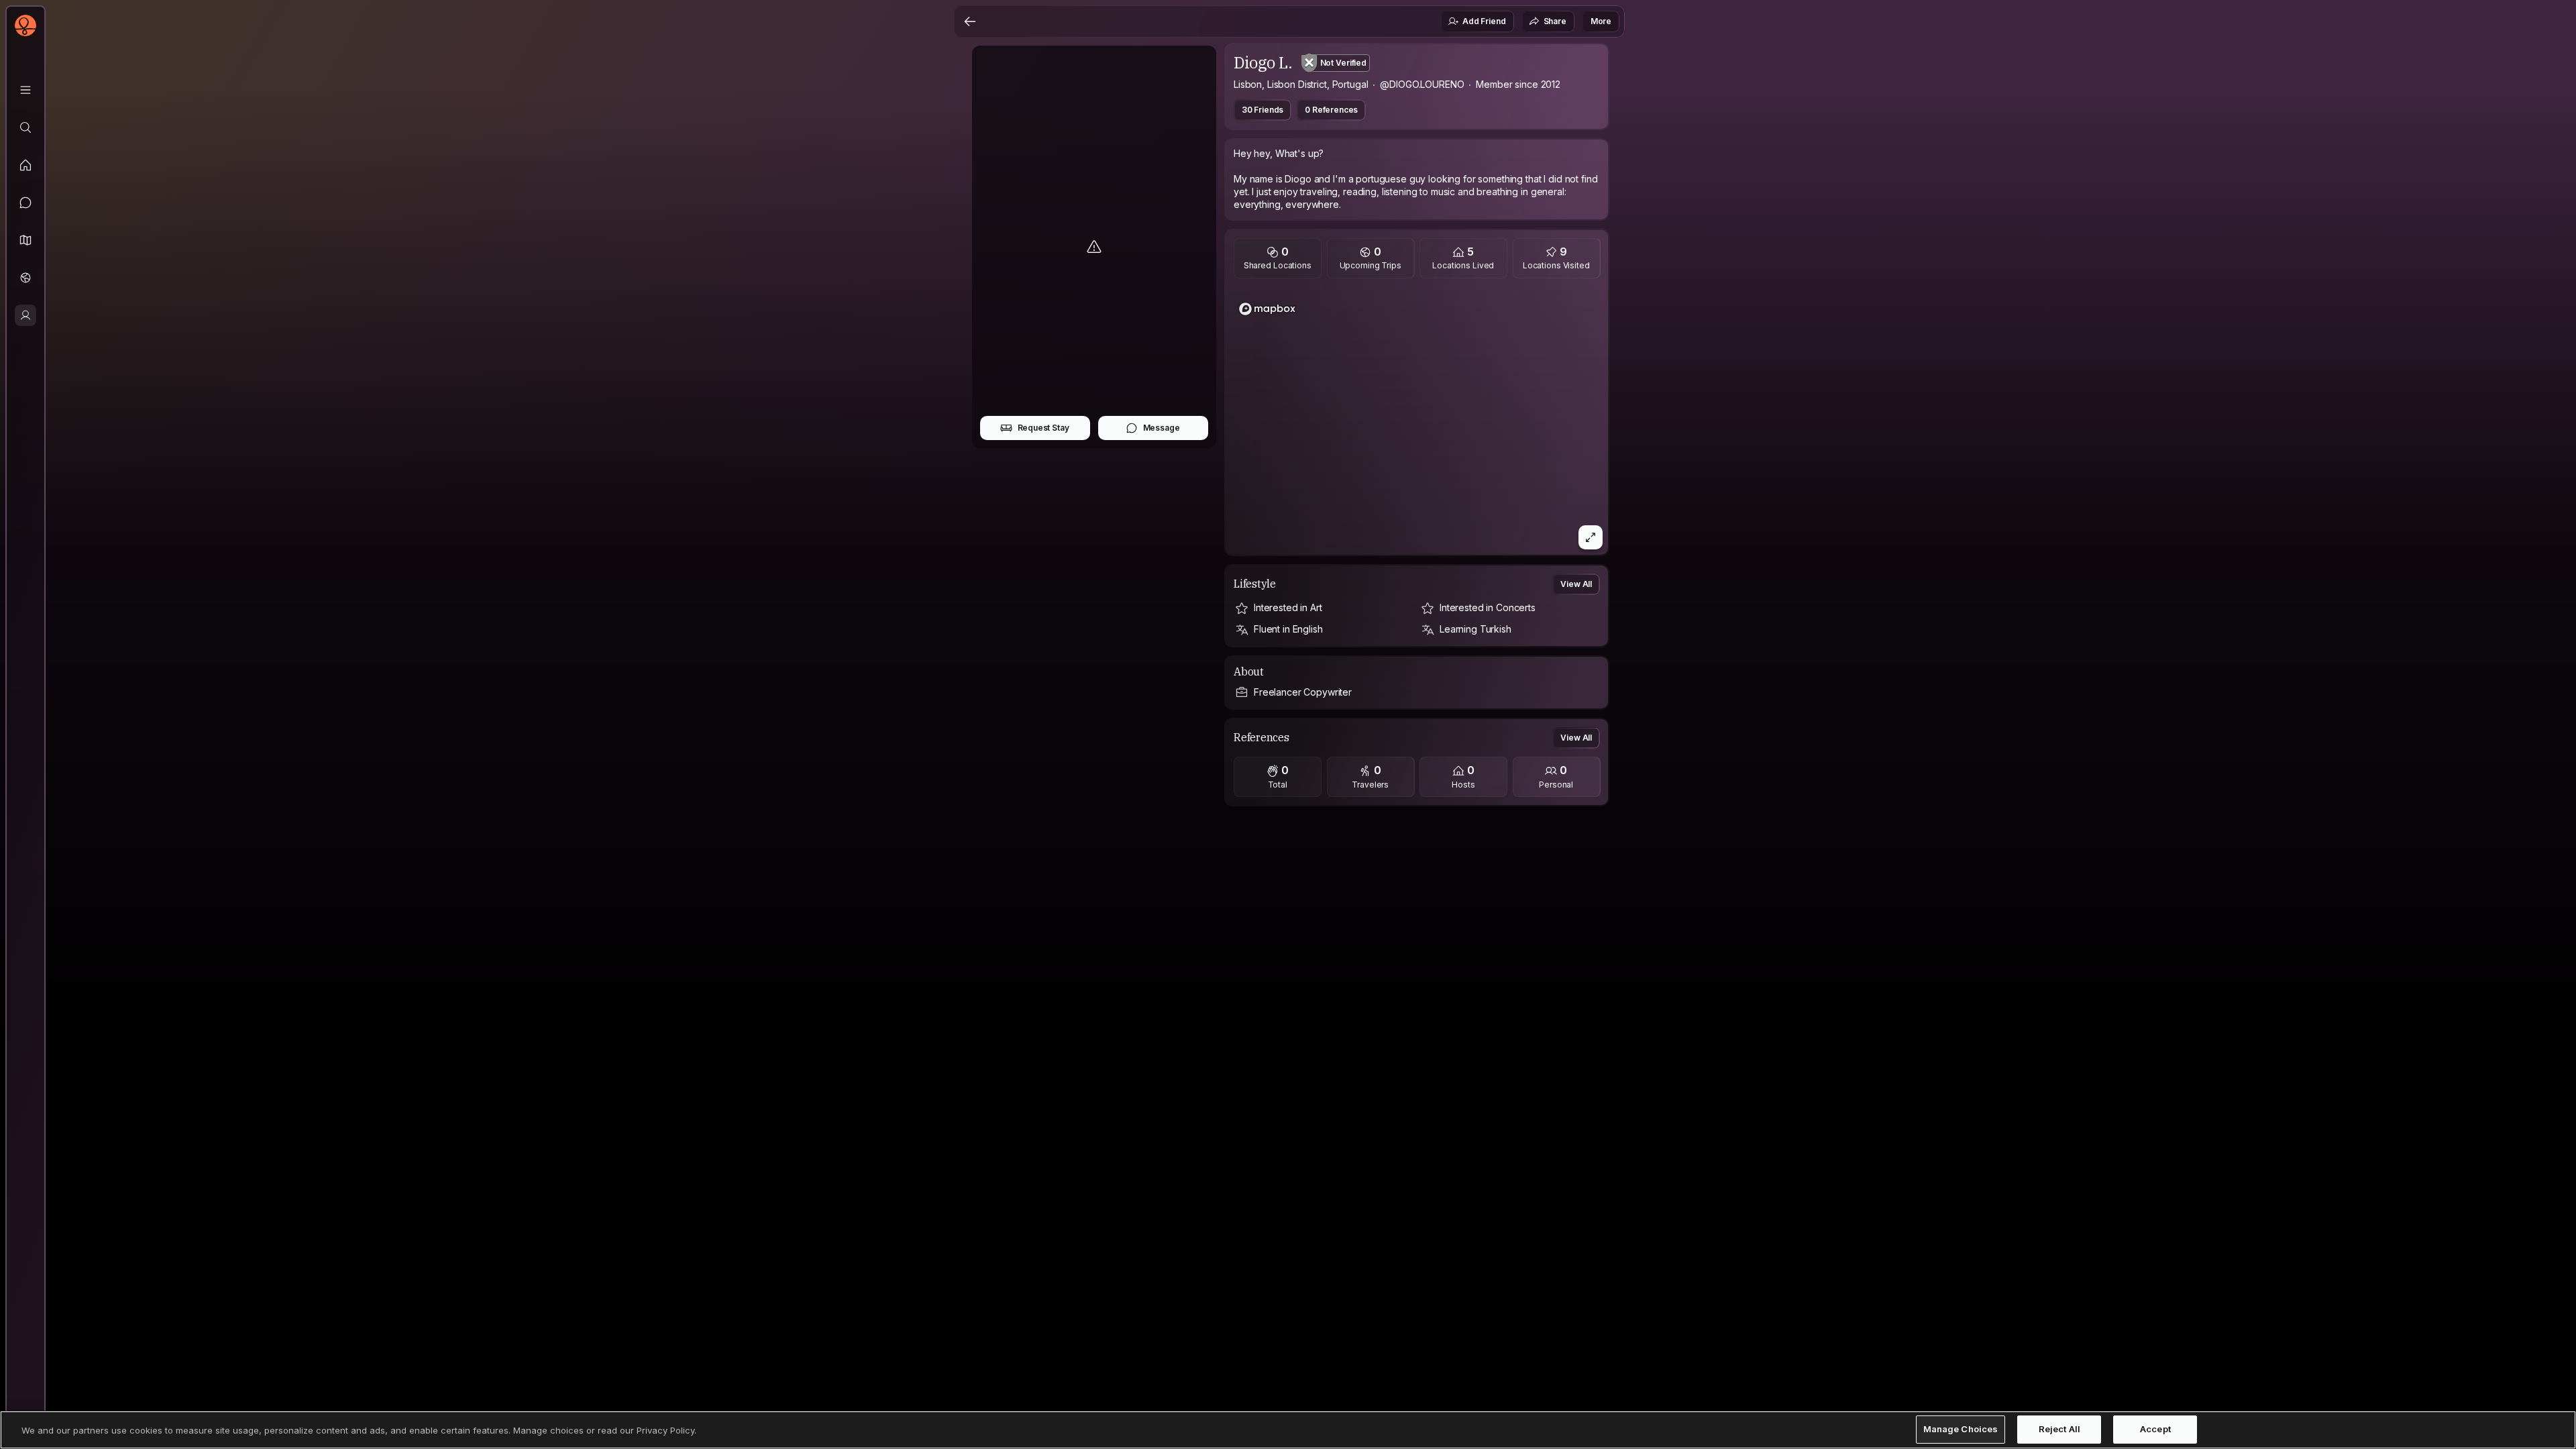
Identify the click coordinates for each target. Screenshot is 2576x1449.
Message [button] (1162, 428)
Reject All (2059, 1430)
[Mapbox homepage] (1267, 309)
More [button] (1601, 21)
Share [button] (1555, 21)
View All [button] (1576, 584)
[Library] (25, 90)
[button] (25, 240)
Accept (2155, 1430)
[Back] (970, 21)
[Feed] (25, 165)
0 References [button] (1331, 110)
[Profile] (25, 315)
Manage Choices (1961, 1430)
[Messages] (25, 203)
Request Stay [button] (1043, 428)
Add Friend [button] (1484, 21)
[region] (1417, 421)
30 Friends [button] (1263, 110)
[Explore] (25, 127)
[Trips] (25, 278)
